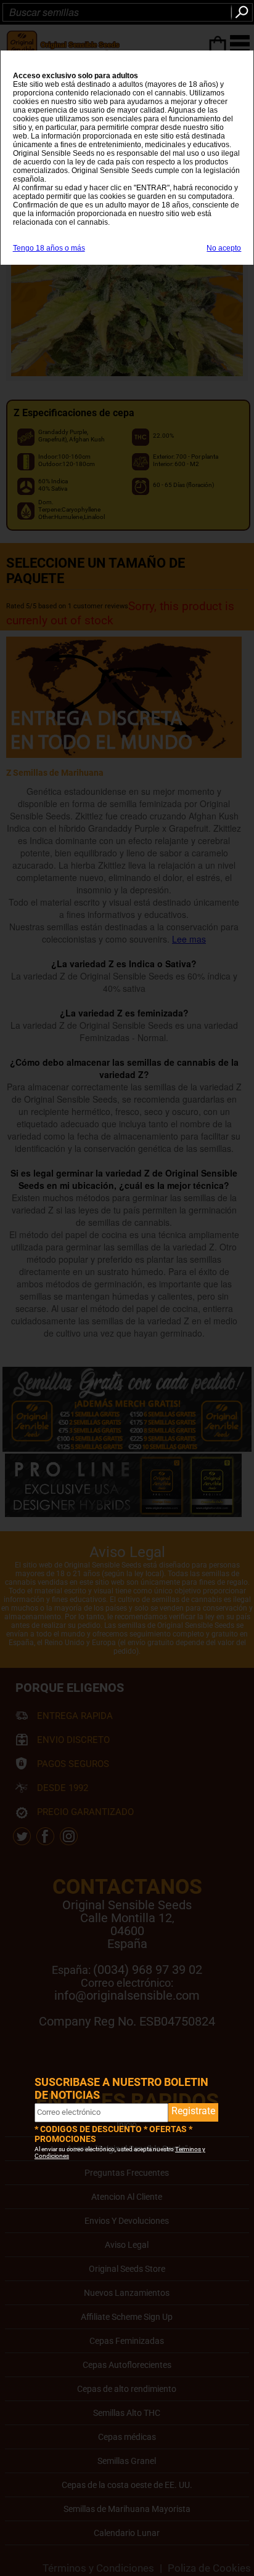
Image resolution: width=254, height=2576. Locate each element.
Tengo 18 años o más (49, 248)
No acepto (224, 248)
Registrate (193, 2111)
